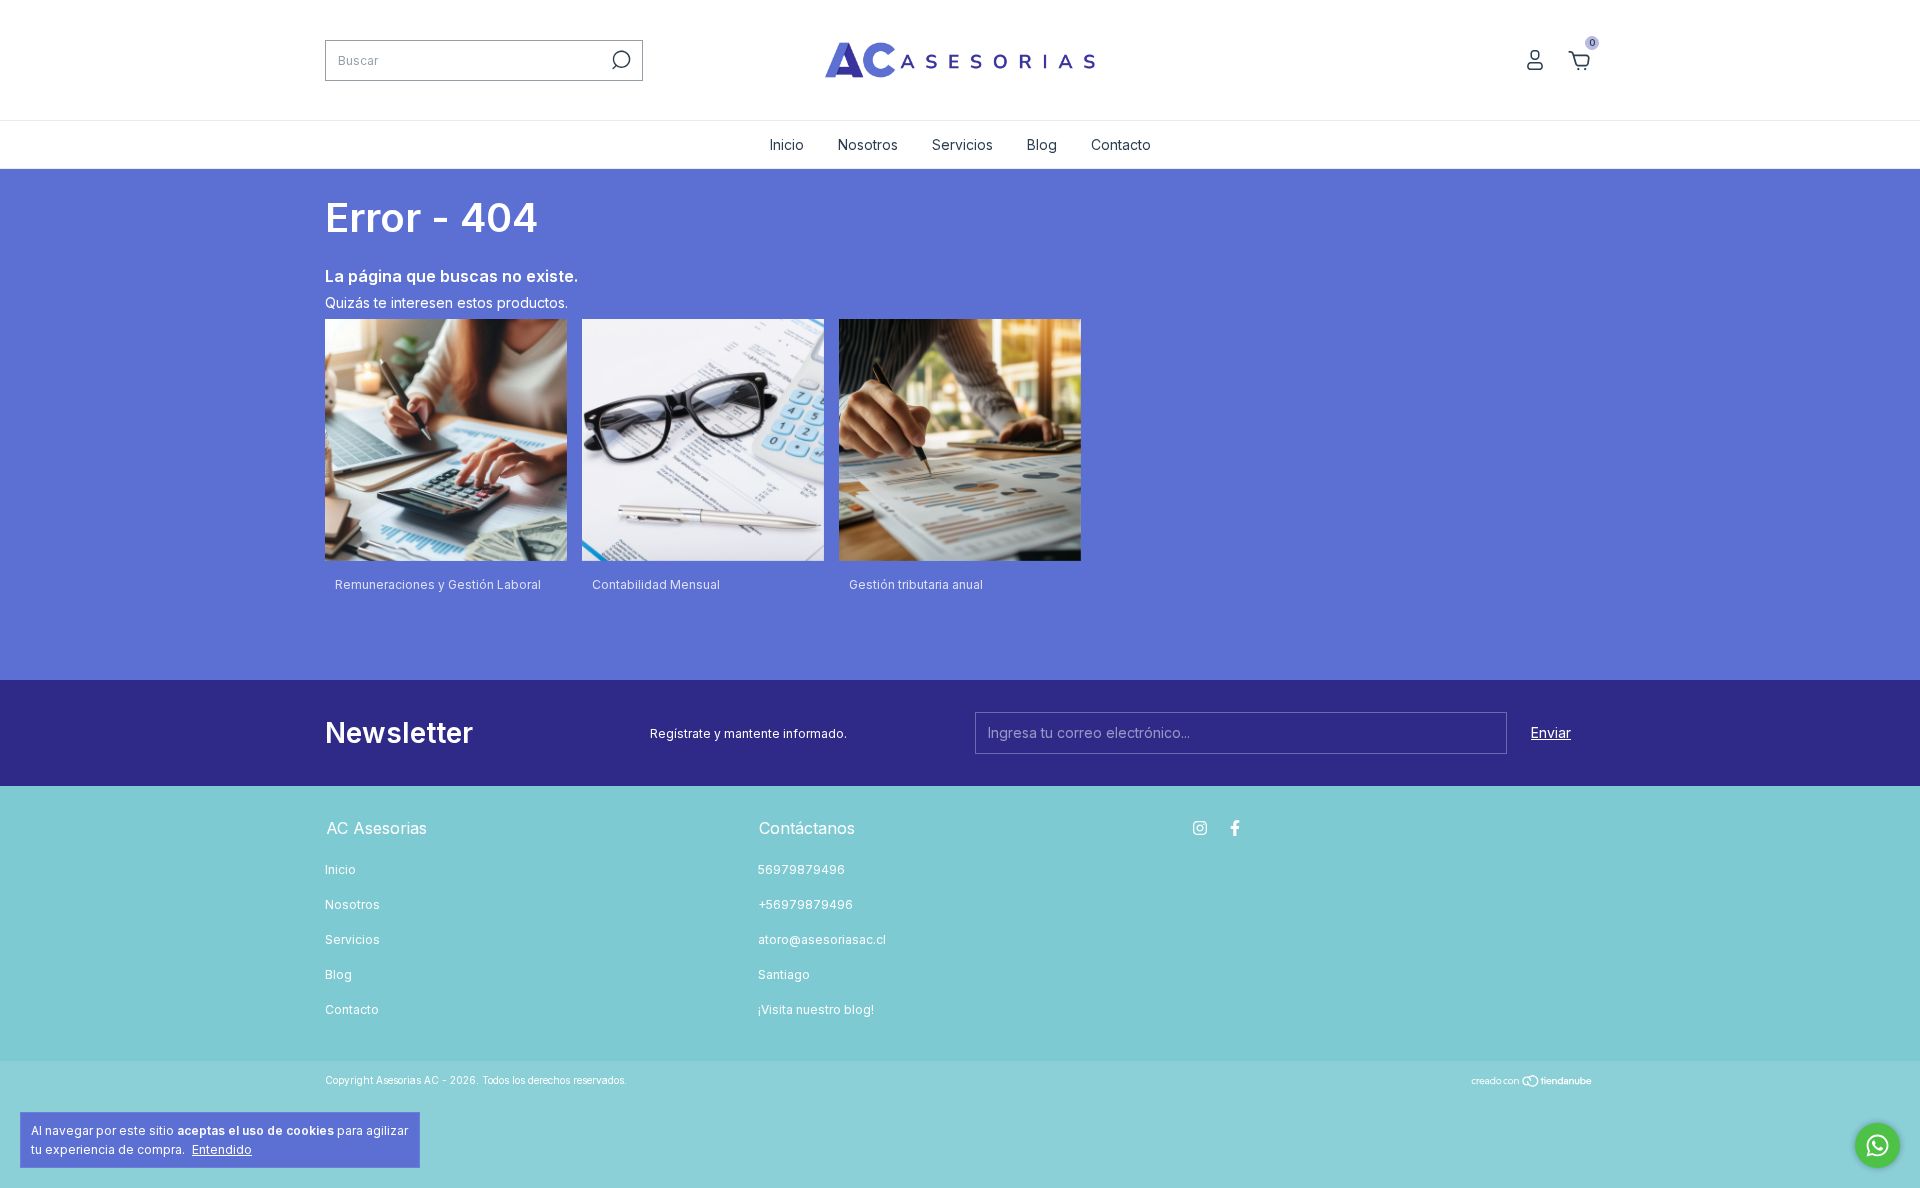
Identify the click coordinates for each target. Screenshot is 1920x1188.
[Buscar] (619, 60)
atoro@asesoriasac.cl (822, 939)
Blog (1042, 144)
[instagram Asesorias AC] (1200, 828)
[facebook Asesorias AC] (1235, 828)
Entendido (222, 1149)
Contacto (1121, 144)
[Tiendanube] (1532, 1082)
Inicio (787, 144)
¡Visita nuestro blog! (816, 1009)
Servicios (962, 144)
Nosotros (868, 144)
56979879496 (801, 869)
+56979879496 (805, 904)
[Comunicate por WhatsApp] (1877, 1145)
